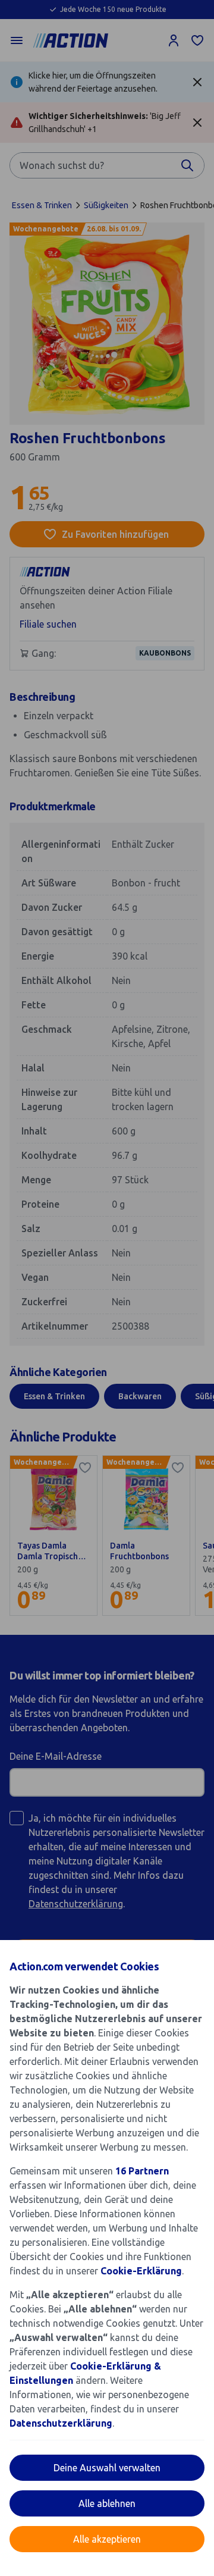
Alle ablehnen (107, 2503)
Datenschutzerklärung (61, 2423)
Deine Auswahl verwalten (107, 2468)
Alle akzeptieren (107, 2539)
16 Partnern (142, 2171)
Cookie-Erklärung (141, 2271)
